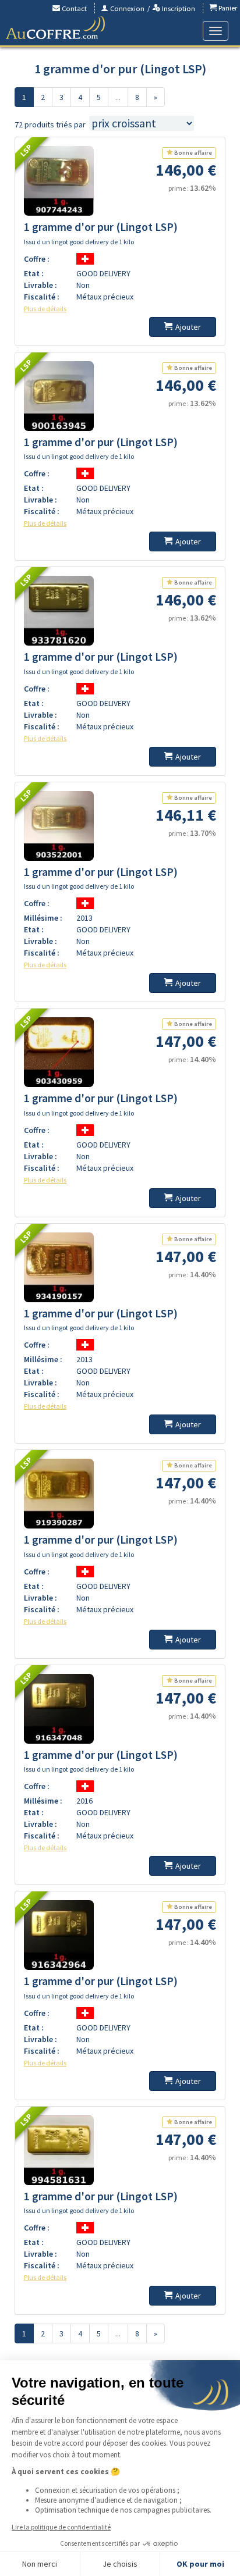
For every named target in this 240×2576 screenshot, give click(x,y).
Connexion (126, 8)
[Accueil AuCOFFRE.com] (55, 28)
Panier (227, 8)
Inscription (178, 8)
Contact (73, 8)
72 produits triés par (50, 124)
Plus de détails (45, 309)
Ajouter (188, 327)
